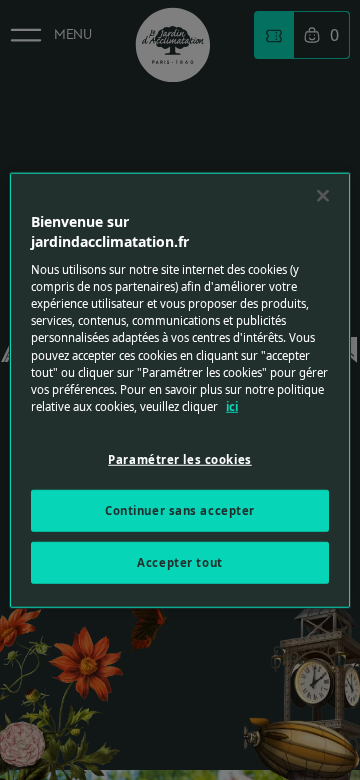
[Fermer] (323, 196)
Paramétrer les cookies (180, 458)
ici (232, 405)
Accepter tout (179, 561)
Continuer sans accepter (180, 509)
